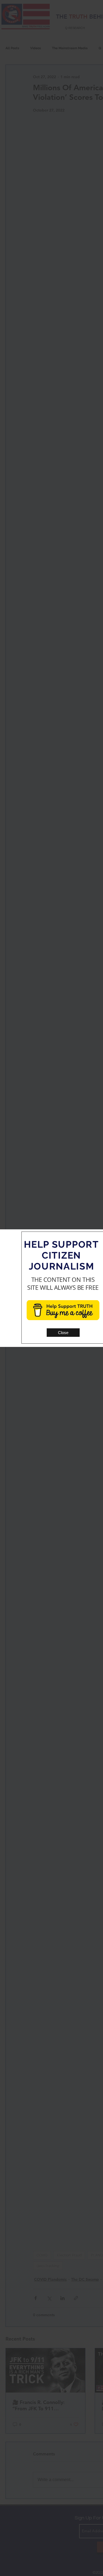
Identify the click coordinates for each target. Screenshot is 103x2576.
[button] (63, 1333)
